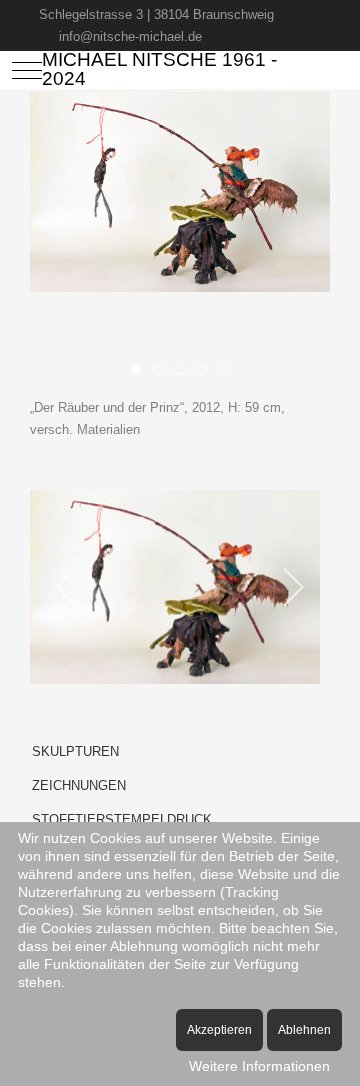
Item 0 (140, 372)
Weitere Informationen (259, 1066)
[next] (292, 587)
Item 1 (162, 372)
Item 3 (206, 372)
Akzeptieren (219, 1030)
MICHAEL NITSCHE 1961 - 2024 (159, 69)
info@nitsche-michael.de (130, 36)
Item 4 (228, 372)
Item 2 (184, 372)
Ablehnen (304, 1030)
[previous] (67, 587)
